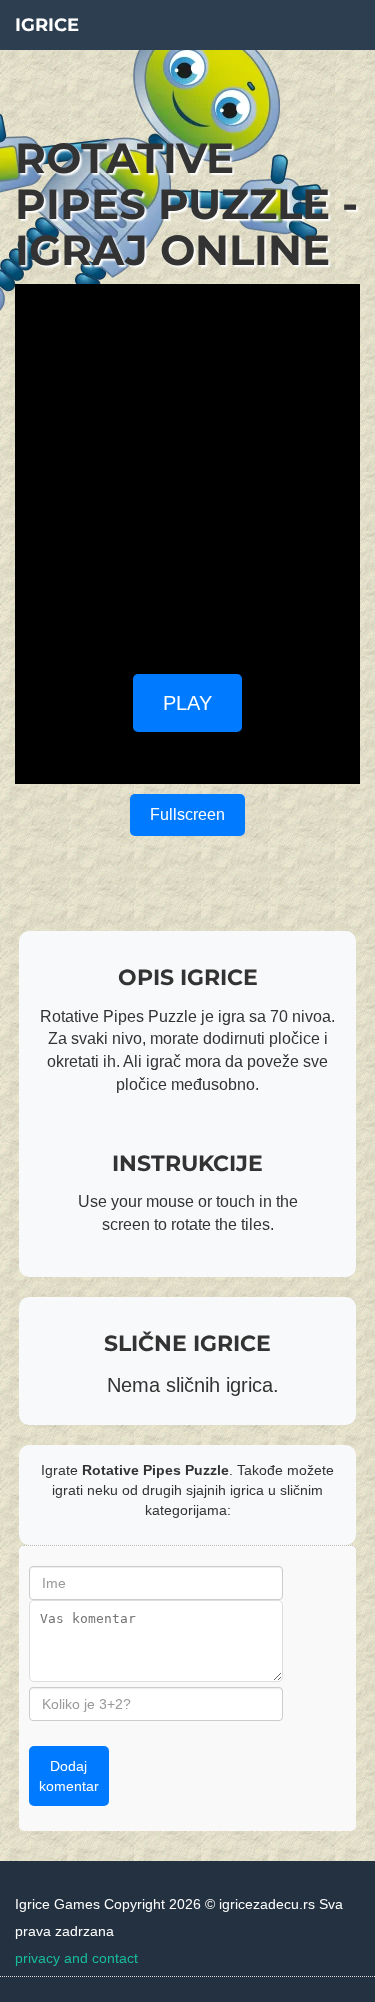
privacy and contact (76, 1958)
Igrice (47, 25)
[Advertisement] (187, 471)
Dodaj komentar (69, 1776)
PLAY (187, 703)
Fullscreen (187, 814)
